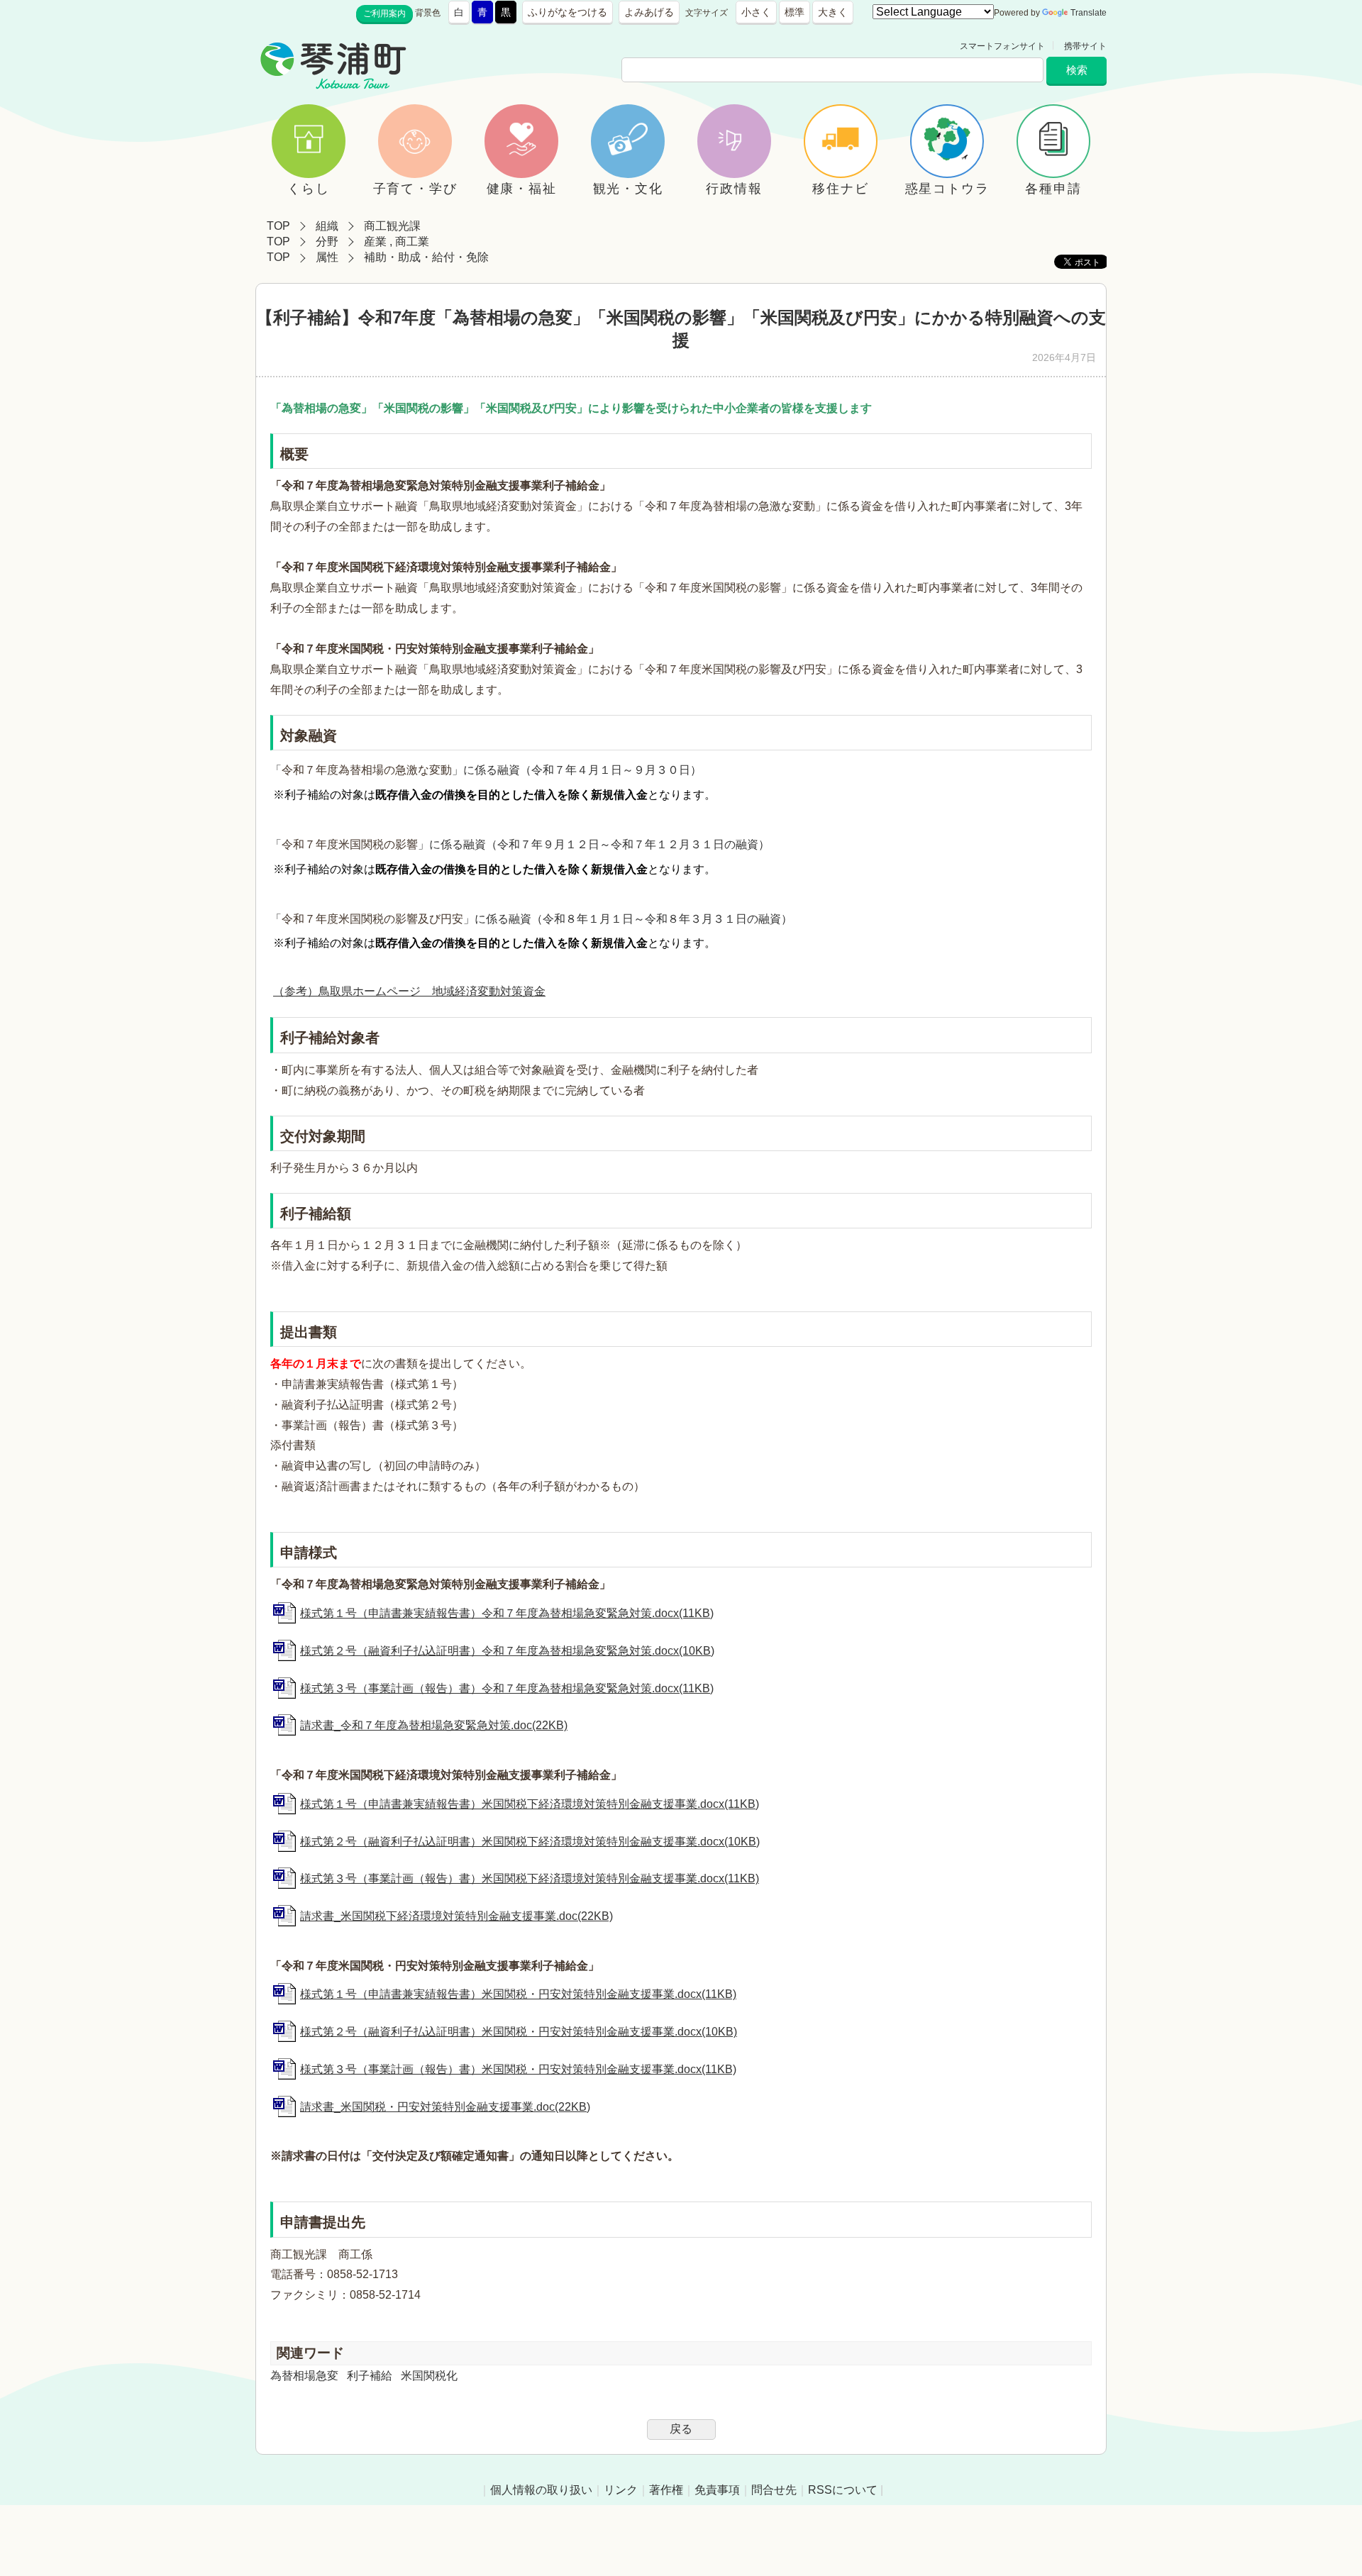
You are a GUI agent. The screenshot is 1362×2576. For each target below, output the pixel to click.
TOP (278, 226)
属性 (327, 257)
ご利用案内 (384, 13)
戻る (681, 2429)
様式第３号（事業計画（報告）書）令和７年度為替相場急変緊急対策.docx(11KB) (507, 1688)
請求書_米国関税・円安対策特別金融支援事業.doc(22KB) (445, 2107)
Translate (1089, 13)
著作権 (666, 2490)
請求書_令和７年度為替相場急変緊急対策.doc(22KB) (434, 1725)
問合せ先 (774, 2490)
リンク (621, 2490)
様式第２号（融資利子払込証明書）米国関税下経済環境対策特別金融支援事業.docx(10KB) (530, 1842)
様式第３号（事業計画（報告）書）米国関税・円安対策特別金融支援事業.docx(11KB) (518, 2069)
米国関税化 (429, 2376)
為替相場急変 (304, 2376)
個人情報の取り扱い (541, 2490)
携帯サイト (1085, 46)
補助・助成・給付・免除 (426, 257)
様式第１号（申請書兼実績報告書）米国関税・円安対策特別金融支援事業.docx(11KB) (518, 1994)
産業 (375, 241)
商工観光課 (392, 226)
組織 (327, 226)
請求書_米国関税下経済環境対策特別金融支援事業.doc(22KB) (456, 1916)
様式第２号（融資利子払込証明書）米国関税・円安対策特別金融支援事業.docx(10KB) (519, 2032)
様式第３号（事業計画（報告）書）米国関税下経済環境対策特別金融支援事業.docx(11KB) (530, 1878)
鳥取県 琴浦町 (472, 46)
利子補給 (370, 2376)
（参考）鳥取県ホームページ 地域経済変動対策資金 (409, 991)
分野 (327, 241)
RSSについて (843, 2490)
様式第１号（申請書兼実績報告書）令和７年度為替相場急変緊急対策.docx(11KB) (507, 1613)
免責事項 (717, 2490)
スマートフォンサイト (1002, 46)
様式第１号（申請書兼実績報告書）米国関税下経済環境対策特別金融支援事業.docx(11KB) (530, 1804)
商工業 (412, 241)
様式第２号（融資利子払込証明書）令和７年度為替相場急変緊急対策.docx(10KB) (507, 1651)
